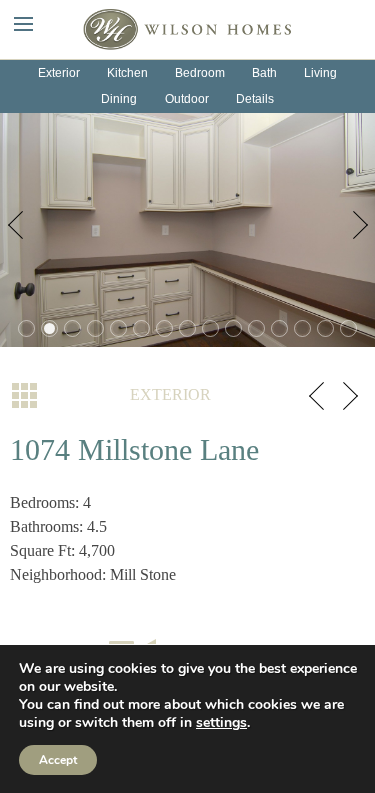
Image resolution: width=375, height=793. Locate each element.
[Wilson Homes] (188, 27)
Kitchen (127, 73)
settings (221, 723)
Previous (20, 230)
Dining (119, 99)
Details (255, 99)
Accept (58, 760)
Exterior (59, 73)
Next (355, 230)
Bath (264, 73)
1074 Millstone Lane (134, 449)
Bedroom (200, 73)
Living (320, 73)
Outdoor (187, 99)
